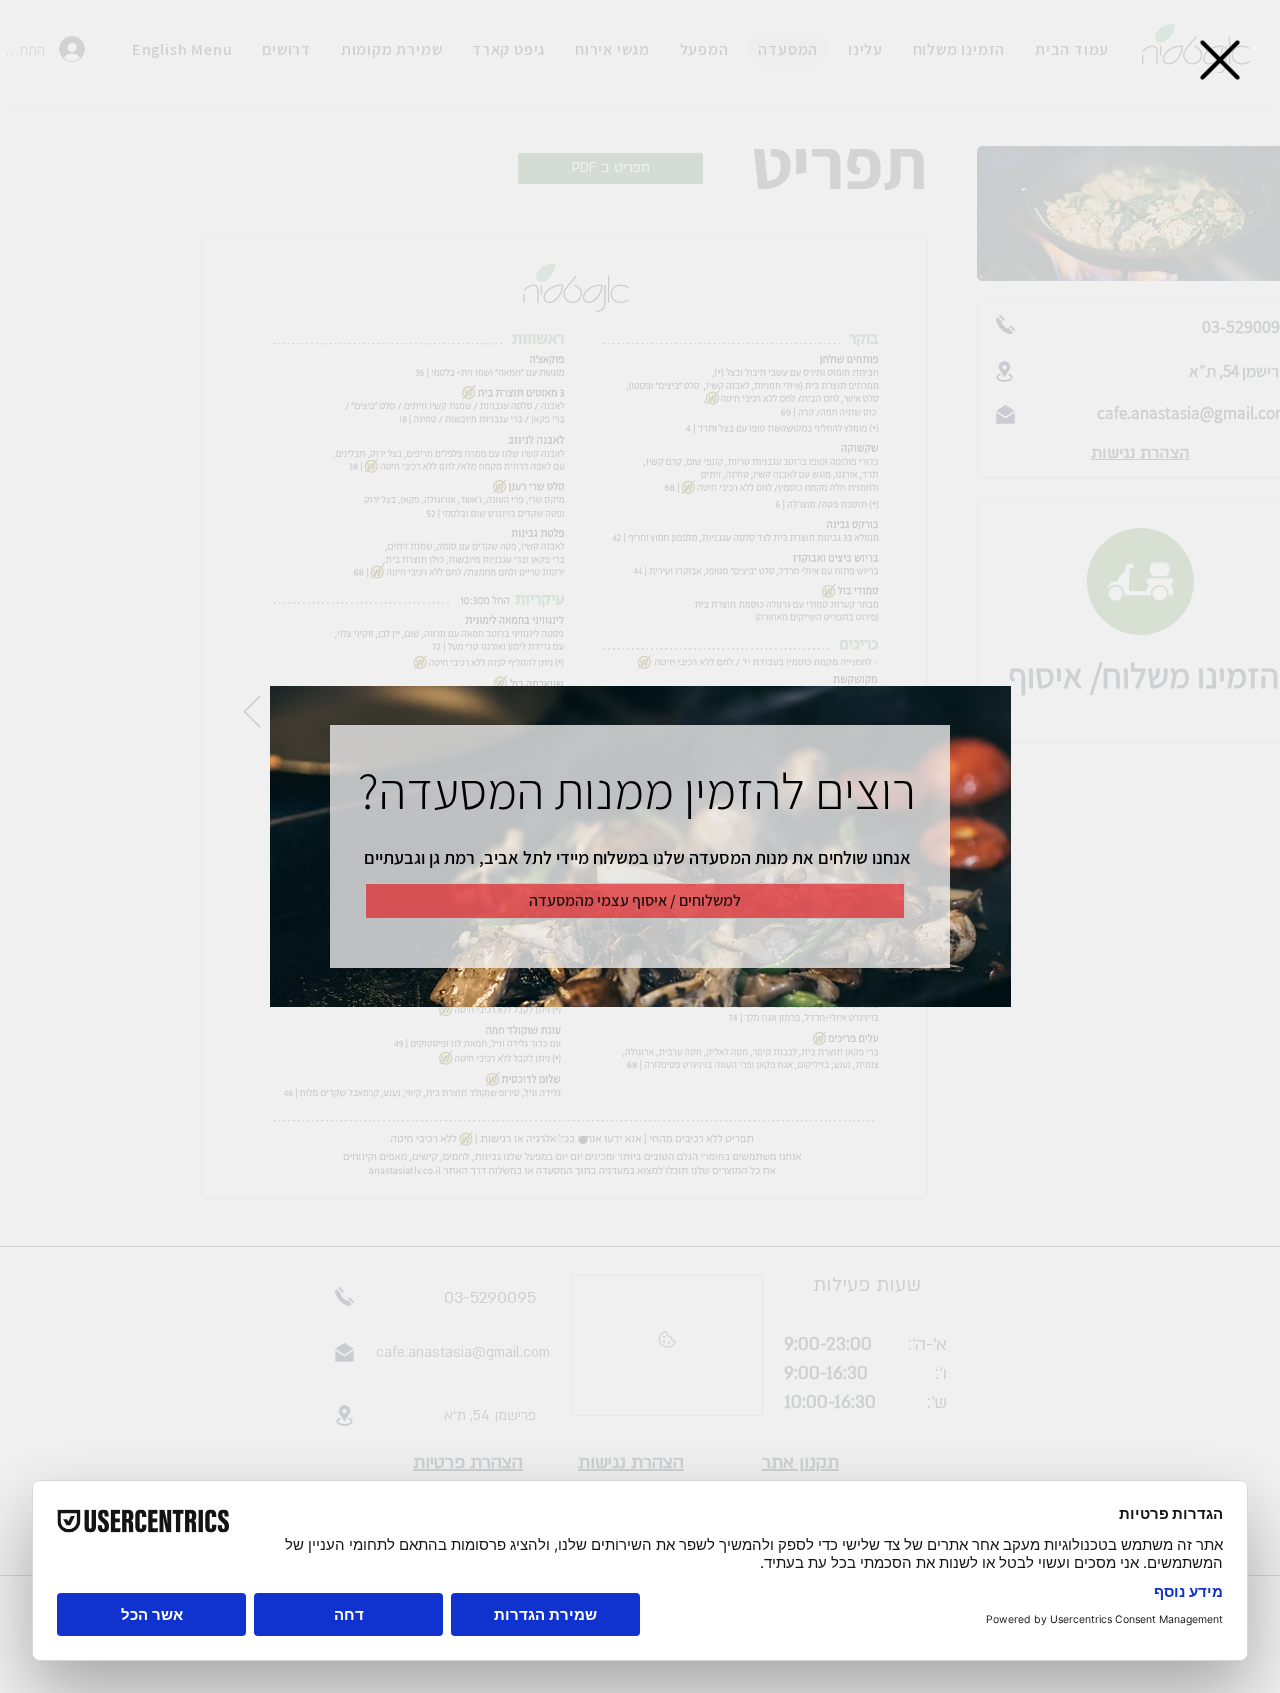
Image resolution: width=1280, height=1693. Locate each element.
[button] (1220, 60)
